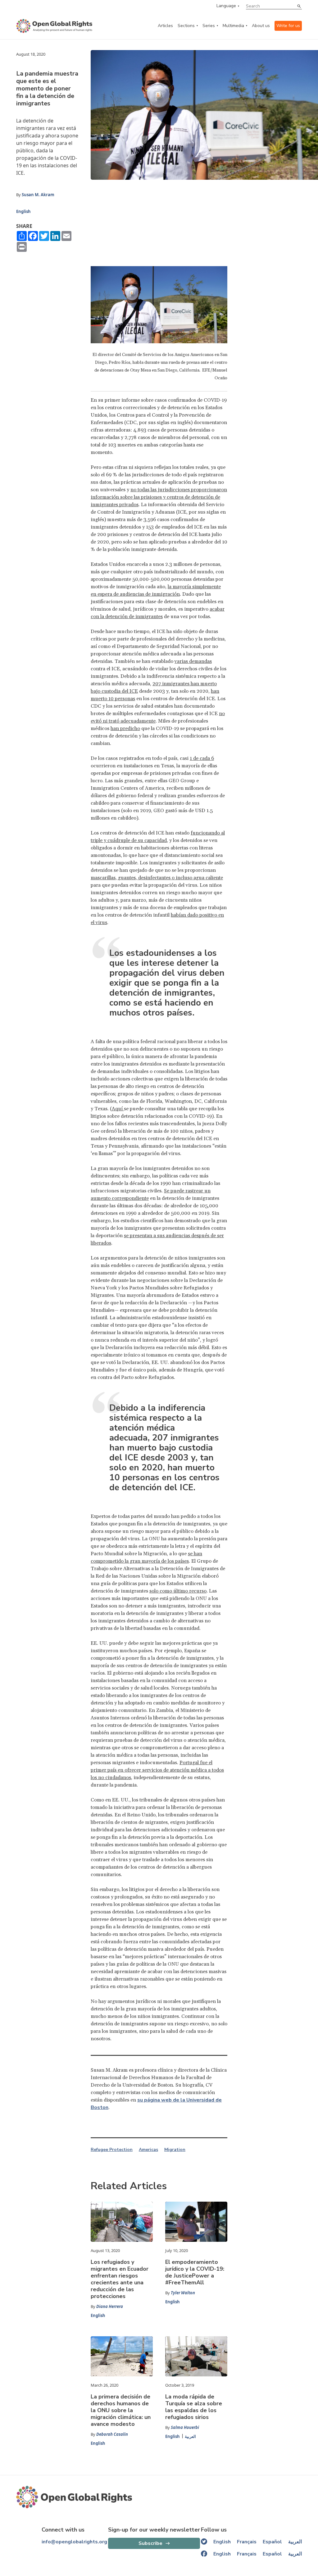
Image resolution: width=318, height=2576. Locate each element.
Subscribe (150, 2543)
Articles (165, 26)
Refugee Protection (112, 2150)
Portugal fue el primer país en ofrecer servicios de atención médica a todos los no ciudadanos (157, 1770)
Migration (175, 2150)
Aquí (118, 1109)
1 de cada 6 (202, 758)
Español (272, 2542)
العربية (190, 2436)
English (23, 211)
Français (247, 2542)
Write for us (288, 26)
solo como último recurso (178, 1591)
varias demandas (193, 661)
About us (261, 26)
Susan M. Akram (38, 195)
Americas (148, 2150)
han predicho (125, 728)
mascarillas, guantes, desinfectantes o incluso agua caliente (157, 878)
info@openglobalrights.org (74, 2542)
